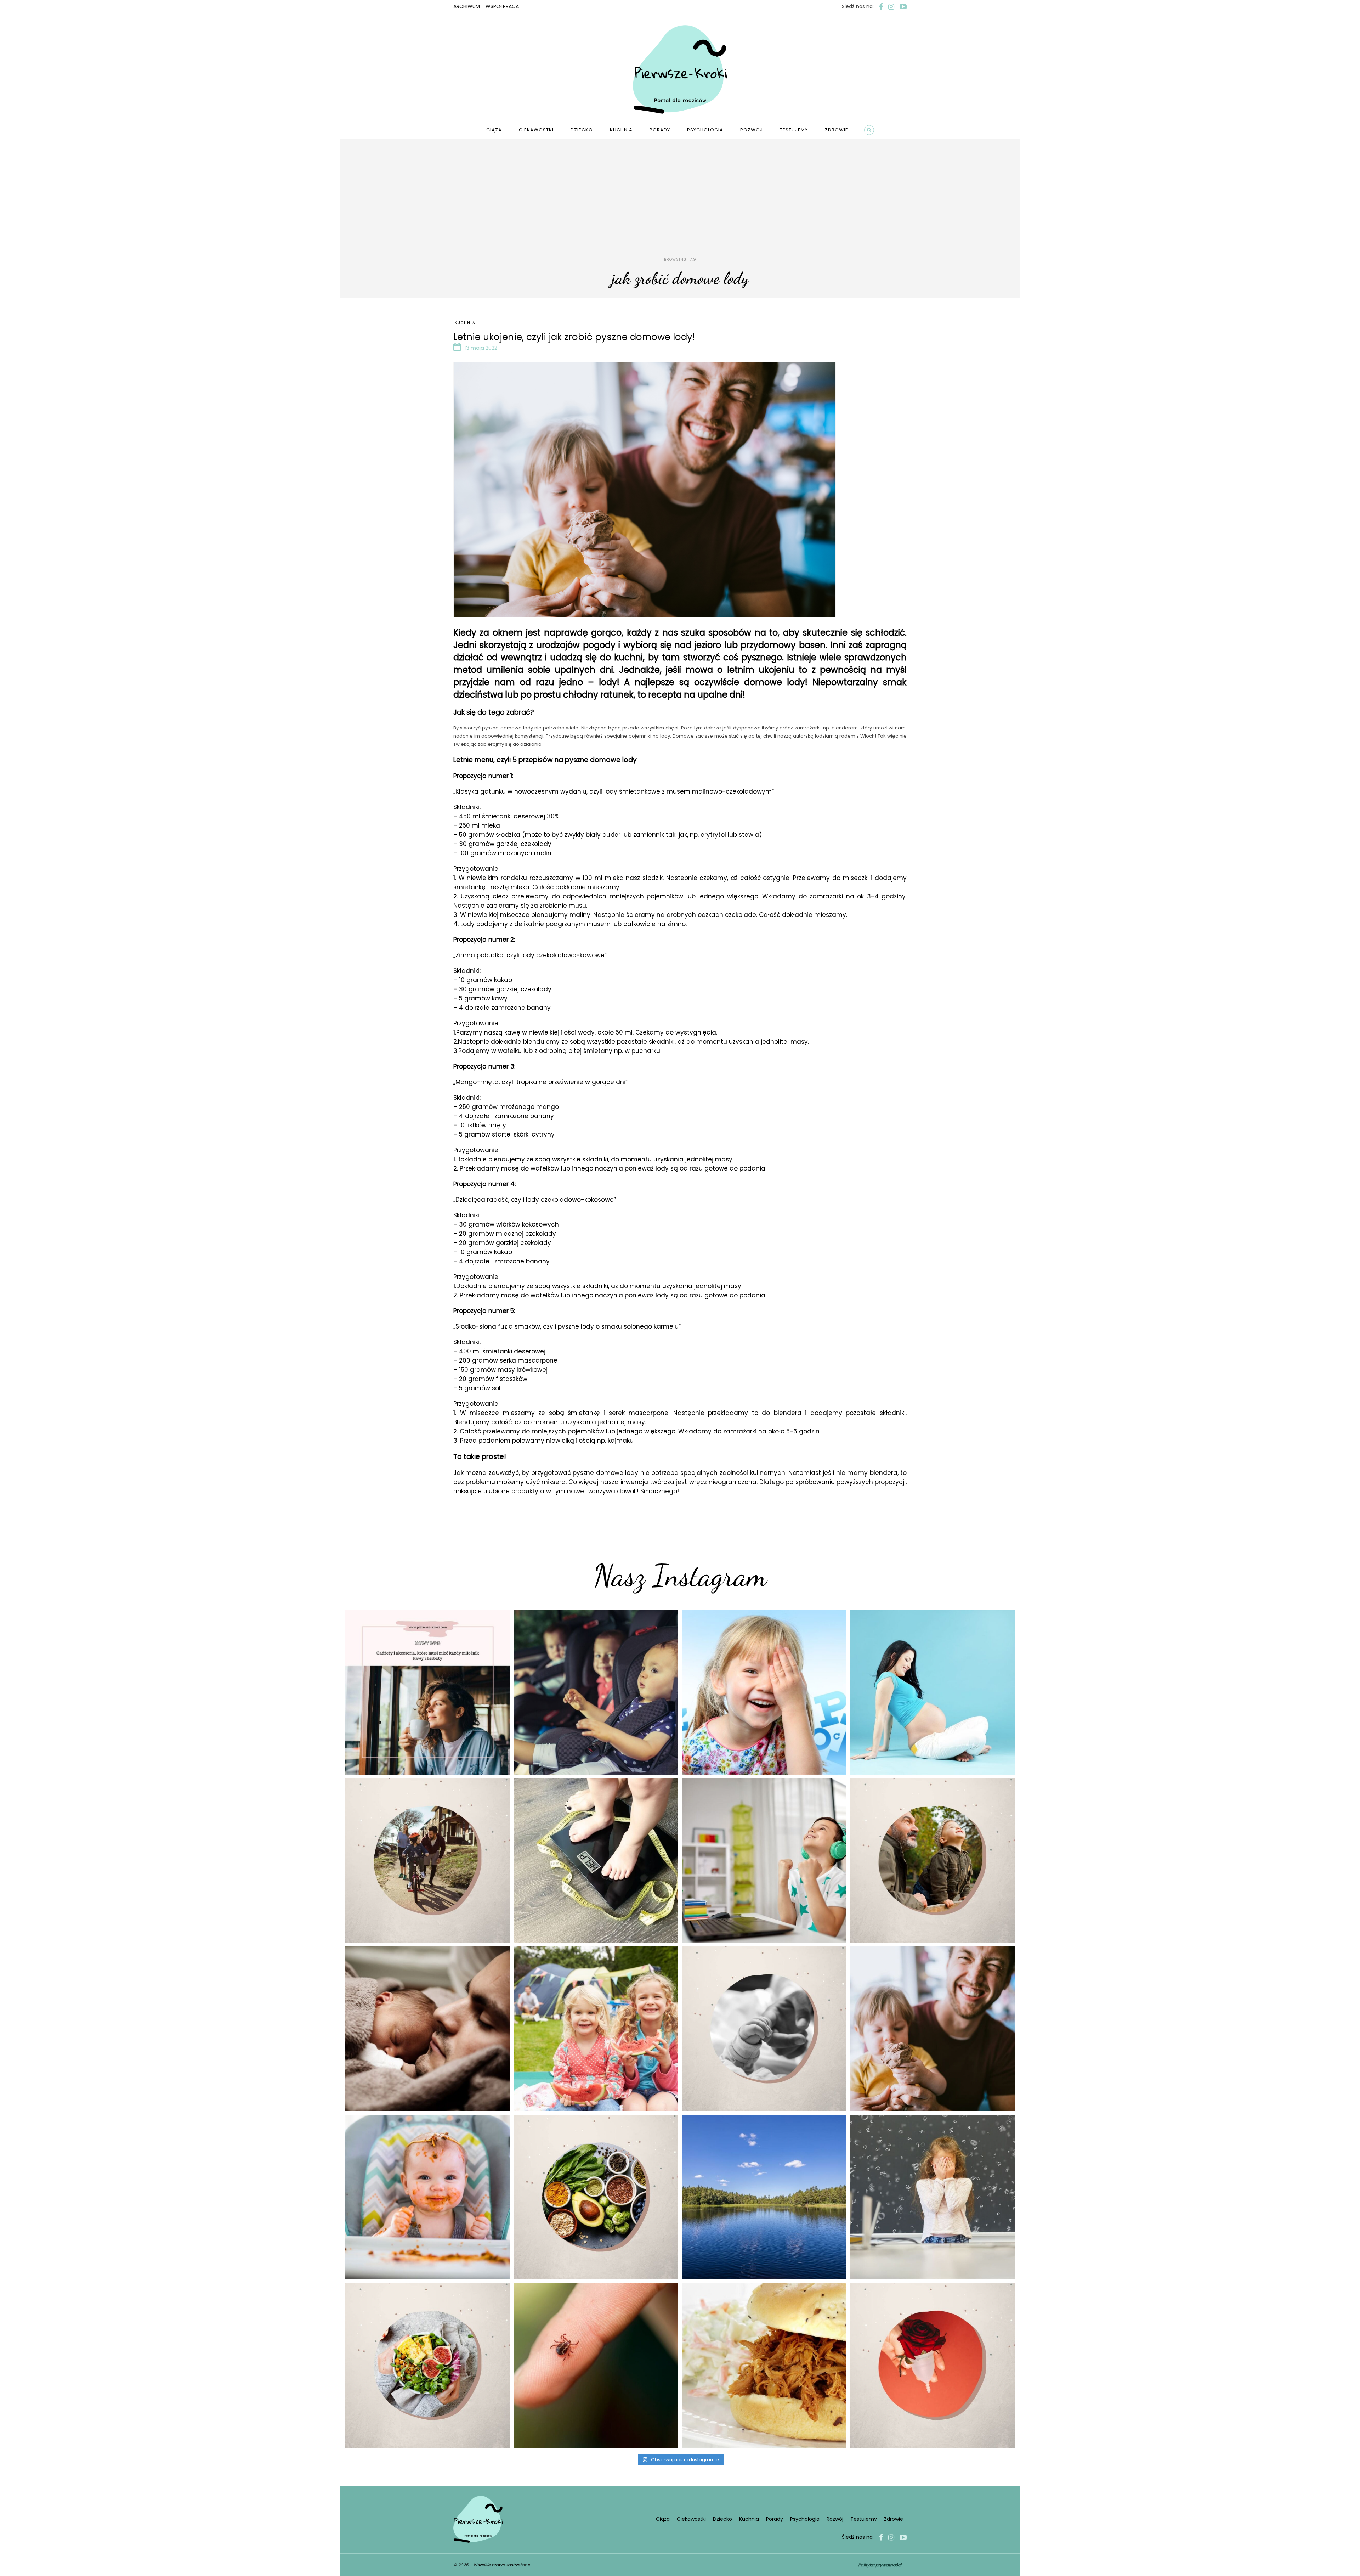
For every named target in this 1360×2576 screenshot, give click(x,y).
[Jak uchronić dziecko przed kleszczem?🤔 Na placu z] (596, 2365)
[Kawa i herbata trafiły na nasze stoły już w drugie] (428, 1692)
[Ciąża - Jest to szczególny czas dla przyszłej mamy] (932, 1692)
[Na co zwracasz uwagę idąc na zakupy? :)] (596, 2197)
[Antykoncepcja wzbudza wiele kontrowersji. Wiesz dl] (932, 2365)
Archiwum (467, 6)
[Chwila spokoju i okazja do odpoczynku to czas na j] (764, 2197)
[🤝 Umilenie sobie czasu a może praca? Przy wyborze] (764, 1861)
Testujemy (794, 130)
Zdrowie (837, 130)
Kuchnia (621, 130)
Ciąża (494, 130)
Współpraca (502, 6)
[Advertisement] (680, 203)
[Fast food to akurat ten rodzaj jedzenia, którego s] (764, 2365)
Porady (660, 130)
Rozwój (752, 130)
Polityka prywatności (880, 2565)
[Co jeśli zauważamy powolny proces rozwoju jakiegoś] (596, 1861)
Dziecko (582, 130)
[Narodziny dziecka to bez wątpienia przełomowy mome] (428, 2197)
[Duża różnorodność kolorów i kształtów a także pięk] (764, 1692)
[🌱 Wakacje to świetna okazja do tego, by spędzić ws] (596, 2029)
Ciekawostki (536, 130)
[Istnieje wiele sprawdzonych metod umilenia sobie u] (932, 2029)
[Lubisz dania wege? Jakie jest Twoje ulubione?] (428, 2365)
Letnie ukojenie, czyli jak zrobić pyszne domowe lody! (574, 337)
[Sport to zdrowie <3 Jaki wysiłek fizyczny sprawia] (428, 1861)
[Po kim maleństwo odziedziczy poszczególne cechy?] (428, 2029)
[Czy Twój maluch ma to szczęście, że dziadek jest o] (932, 1861)
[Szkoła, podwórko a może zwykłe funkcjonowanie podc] (932, 2197)
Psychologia (705, 130)
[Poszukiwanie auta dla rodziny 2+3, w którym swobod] (596, 1692)
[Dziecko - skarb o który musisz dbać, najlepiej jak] (764, 2029)
